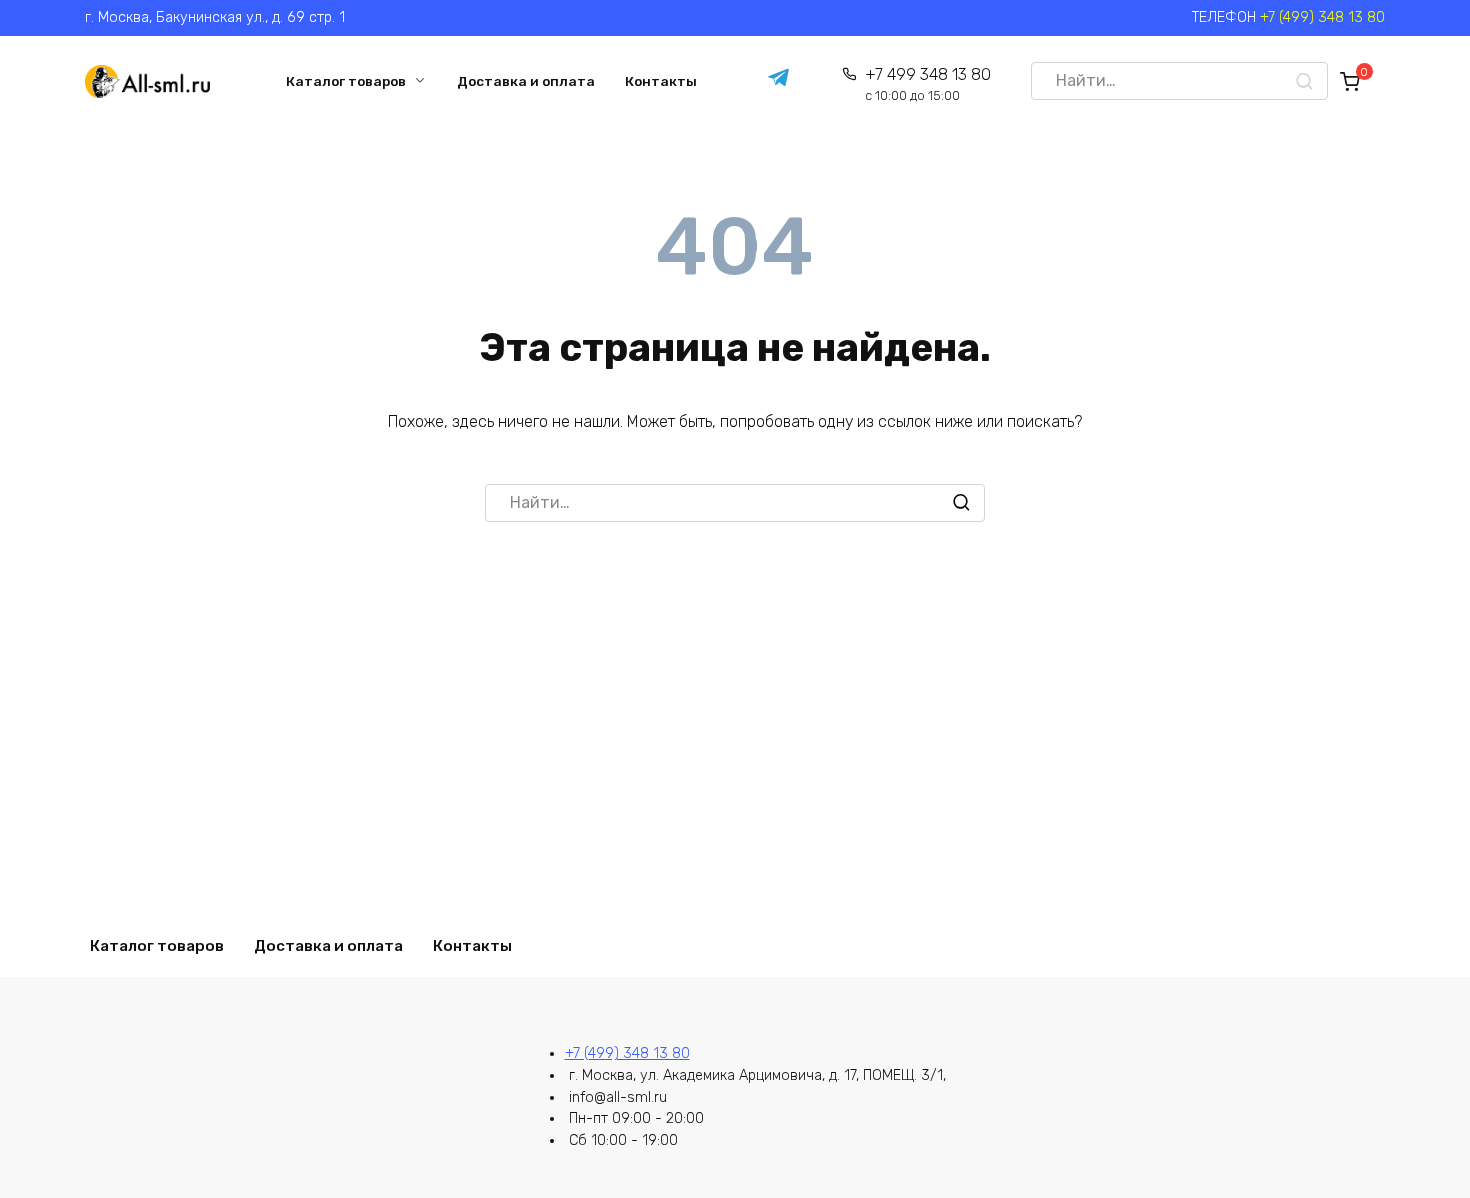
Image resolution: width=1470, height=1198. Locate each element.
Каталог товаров (346, 81)
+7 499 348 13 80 (927, 84)
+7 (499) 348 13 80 (1322, 17)
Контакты (661, 81)
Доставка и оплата (526, 81)
